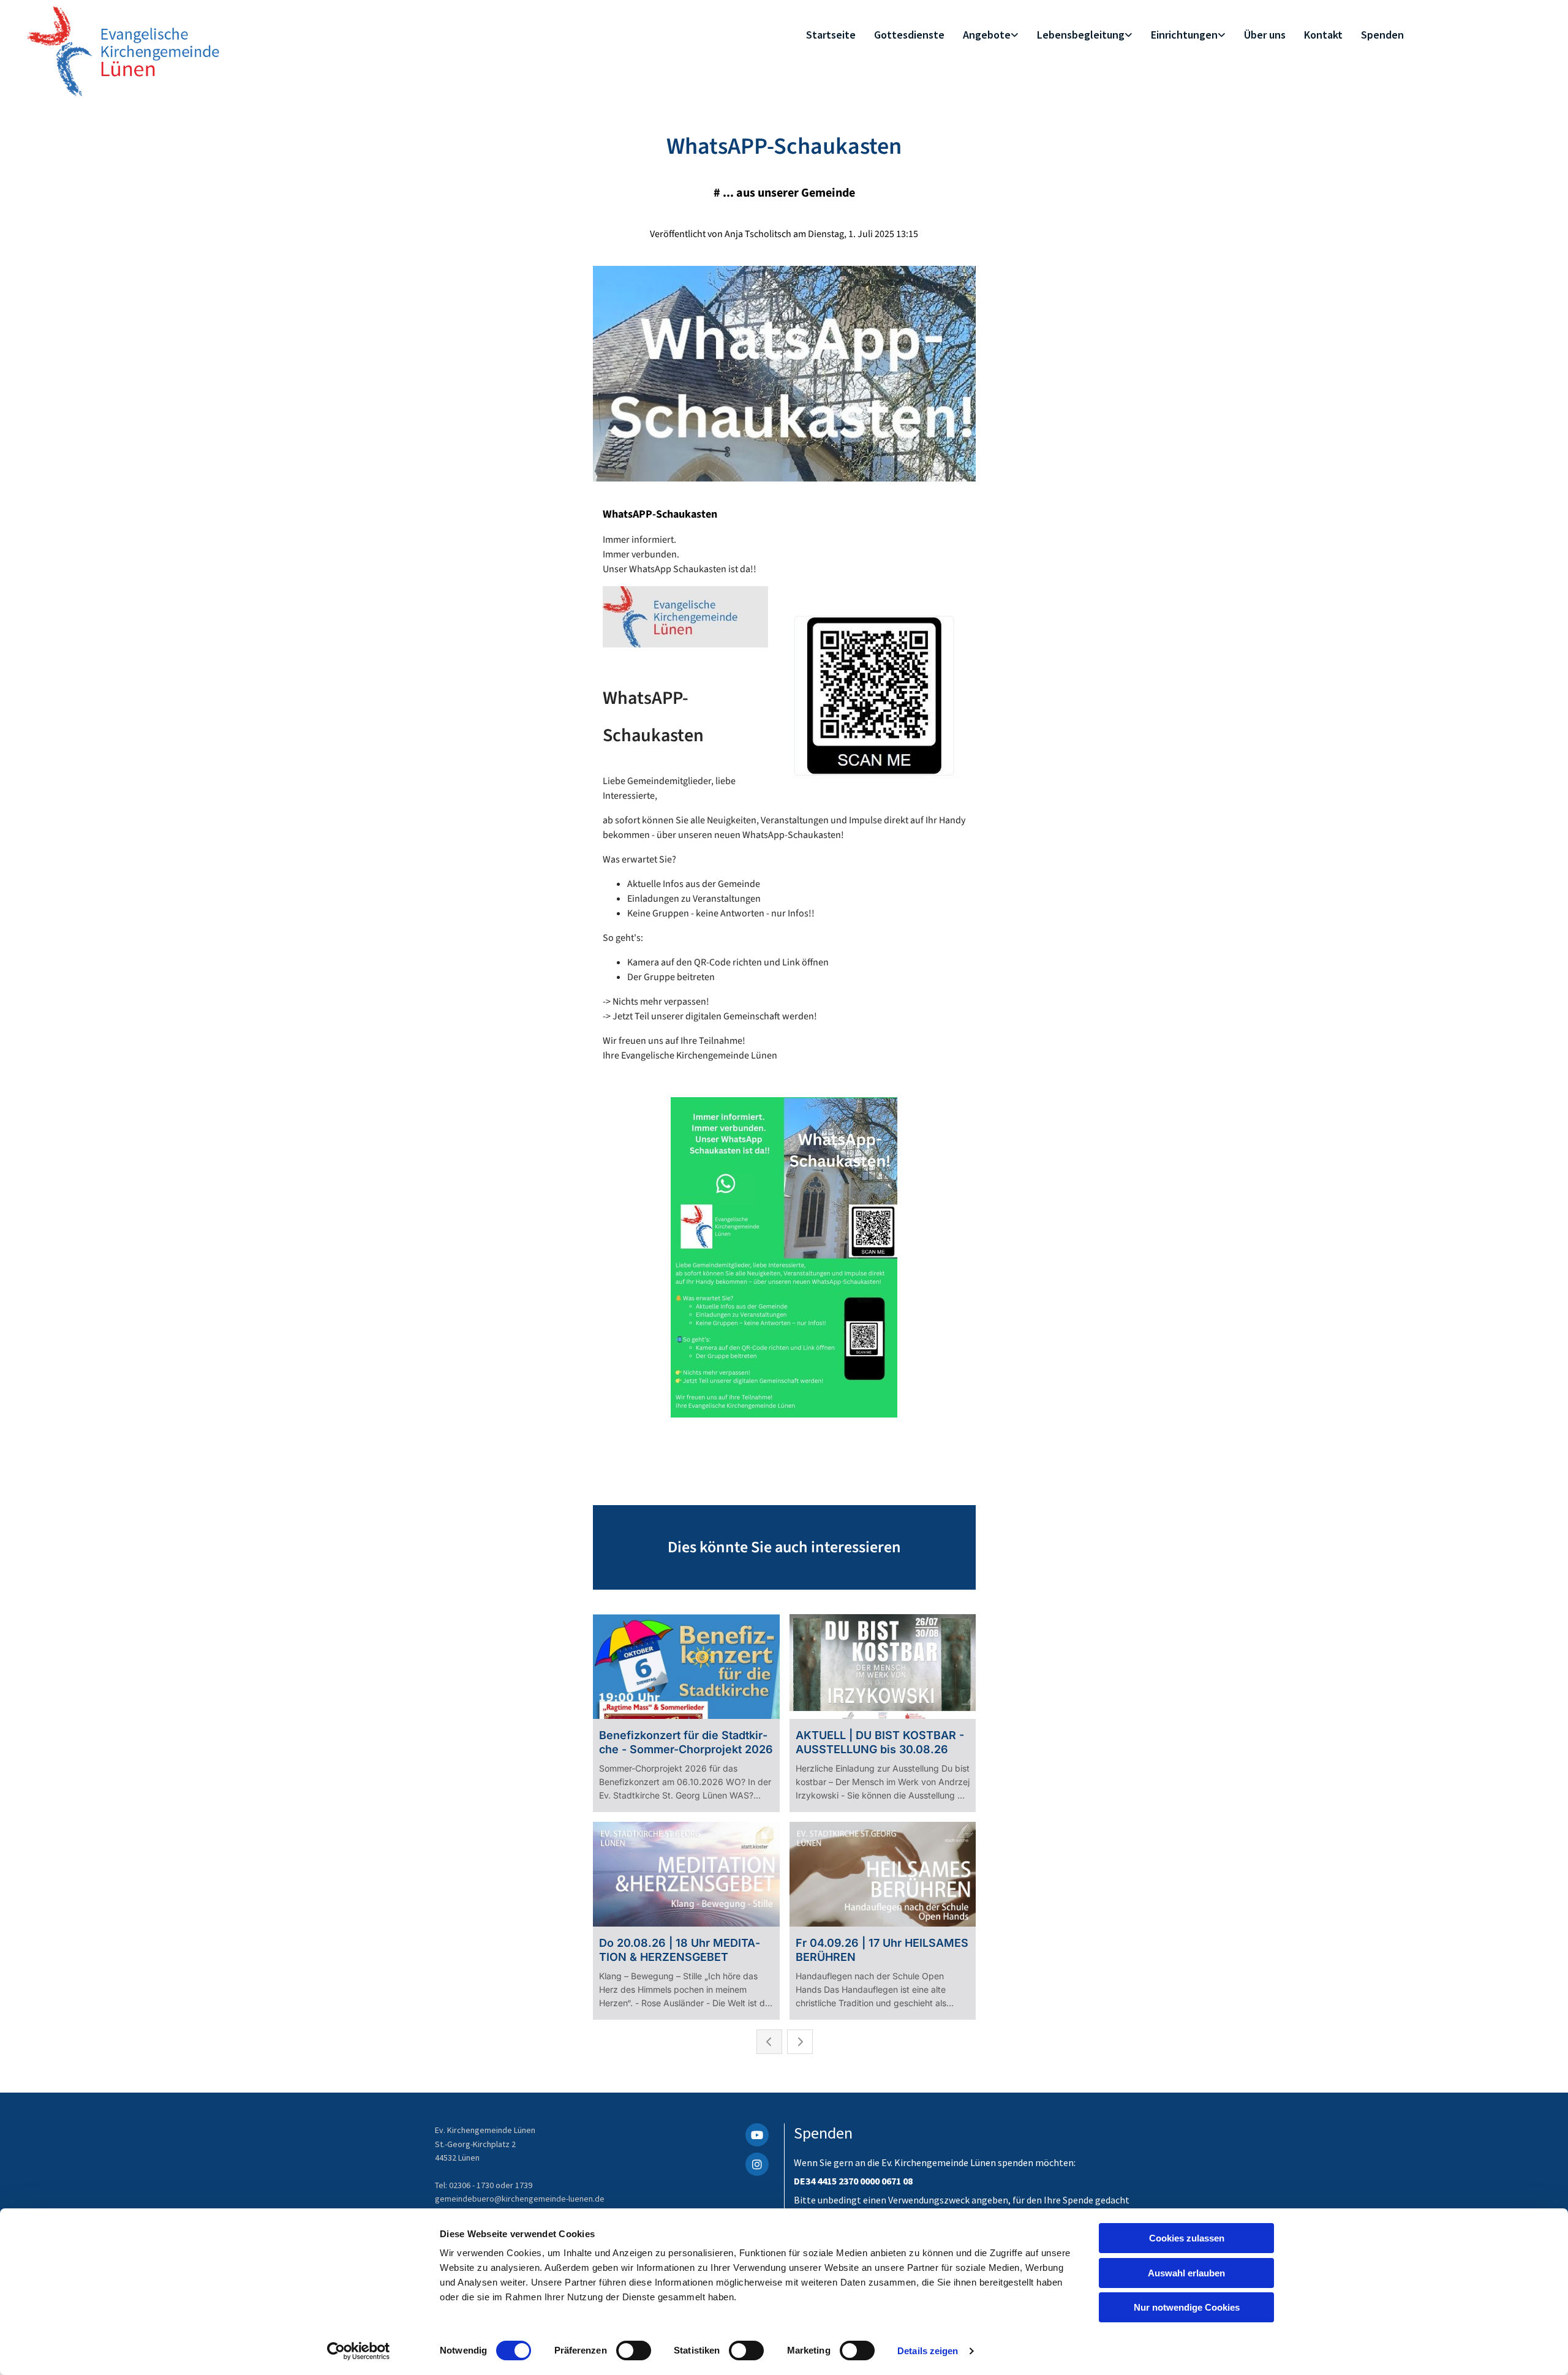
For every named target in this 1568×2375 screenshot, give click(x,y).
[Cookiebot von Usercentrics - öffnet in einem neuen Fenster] (359, 2351)
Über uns (1265, 35)
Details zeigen (928, 2351)
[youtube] (757, 2135)
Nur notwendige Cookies (1187, 2307)
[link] (991, 35)
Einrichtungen (1184, 35)
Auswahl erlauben (1186, 2273)
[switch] (634, 2350)
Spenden (1382, 35)
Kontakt (1323, 35)
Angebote (987, 35)
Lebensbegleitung (1081, 35)
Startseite (831, 35)
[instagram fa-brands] (757, 2164)
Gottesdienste (909, 35)
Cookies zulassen (1187, 2238)
